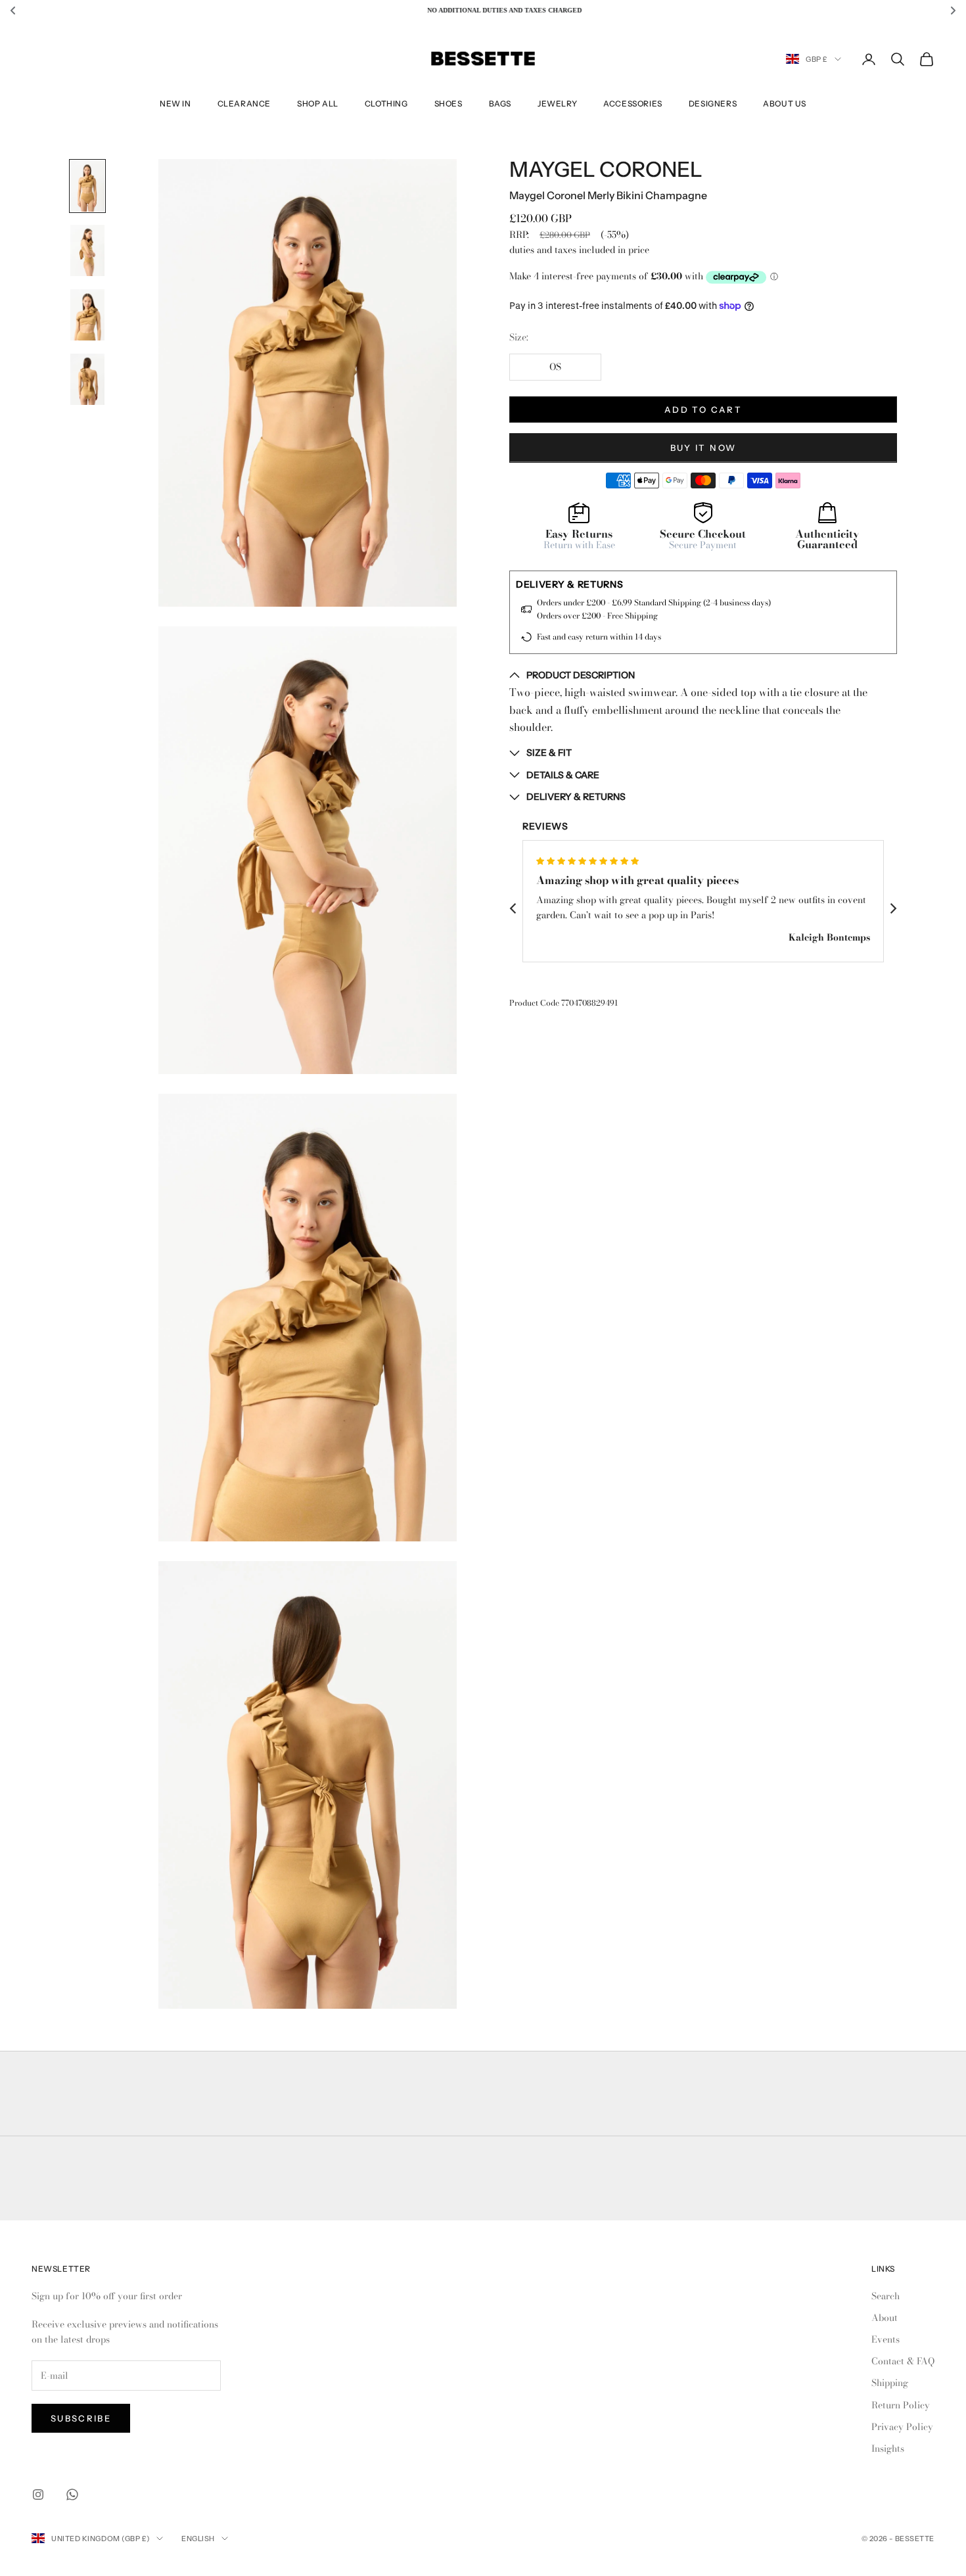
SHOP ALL (318, 104)
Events (885, 2339)
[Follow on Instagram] (38, 2494)
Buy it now (703, 447)
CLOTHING (386, 104)
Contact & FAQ (903, 2361)
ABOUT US (785, 104)
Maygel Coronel (606, 170)
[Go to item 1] (87, 186)
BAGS (500, 104)
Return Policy (901, 2405)
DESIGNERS (713, 104)
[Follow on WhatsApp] (72, 2494)
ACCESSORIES (633, 104)
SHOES (448, 104)
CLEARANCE (244, 104)
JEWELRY (557, 104)
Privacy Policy (902, 2427)
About (885, 2318)
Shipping (890, 2383)
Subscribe (81, 2418)
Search (885, 2296)
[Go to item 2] (87, 250)
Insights (888, 2448)
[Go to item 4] (87, 379)
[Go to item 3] (87, 315)
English (198, 2539)
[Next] (892, 908)
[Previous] (514, 908)
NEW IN (175, 104)
